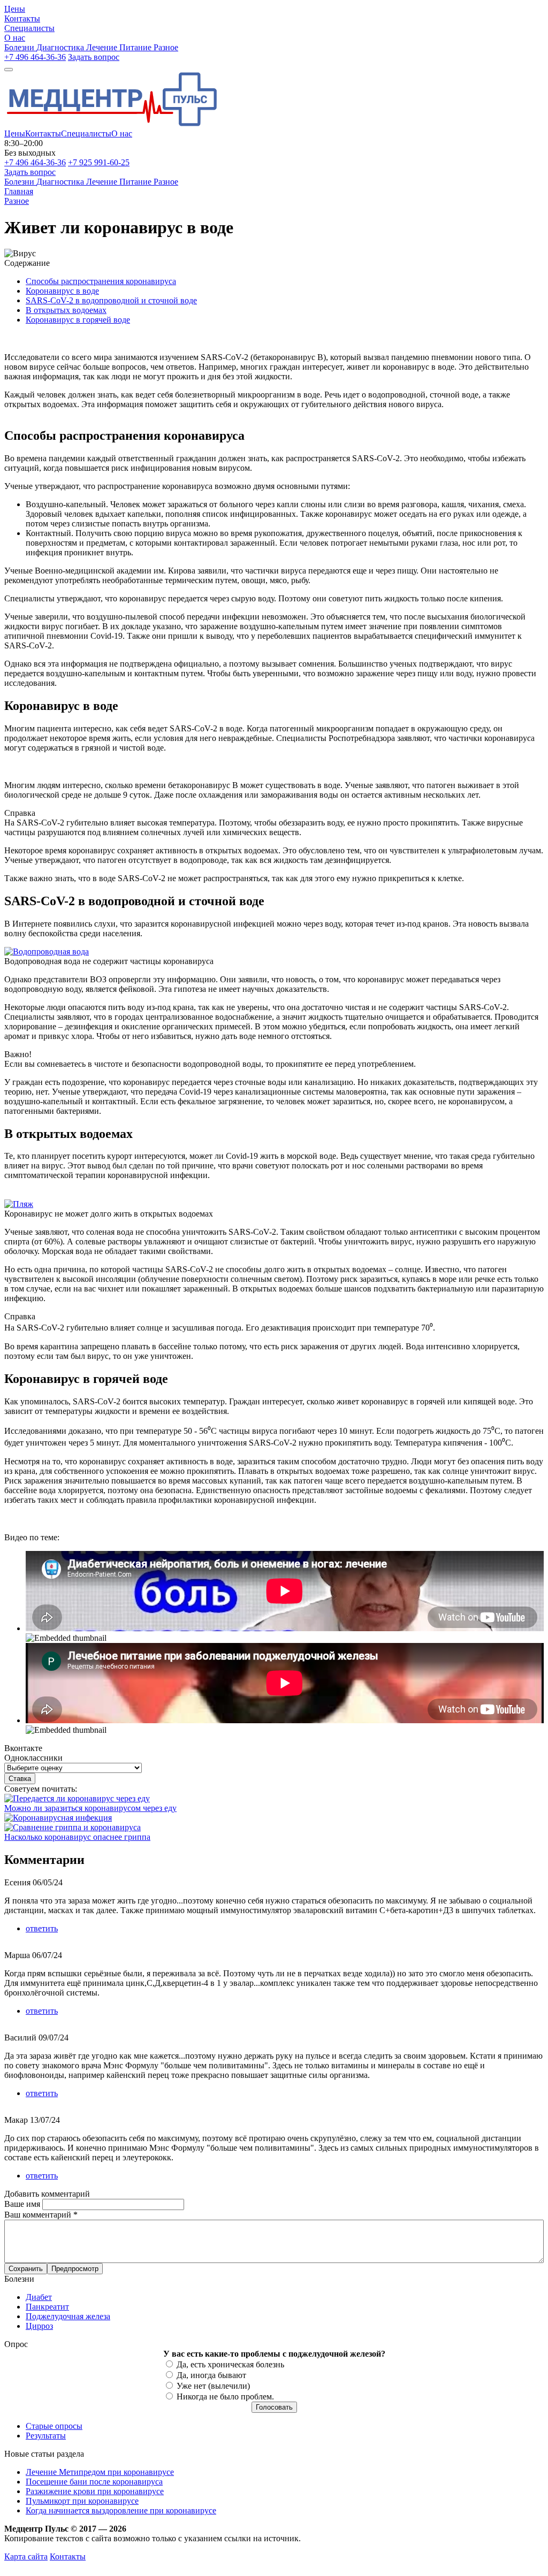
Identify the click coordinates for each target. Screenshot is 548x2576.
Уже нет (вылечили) (213, 2386)
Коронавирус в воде (62, 291)
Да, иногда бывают (211, 2375)
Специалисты (86, 133)
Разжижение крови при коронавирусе (95, 2491)
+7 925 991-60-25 (99, 162)
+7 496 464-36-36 (35, 57)
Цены (15, 133)
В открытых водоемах (66, 310)
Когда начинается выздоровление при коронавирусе (121, 2510)
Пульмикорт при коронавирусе (82, 2501)
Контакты (43, 133)
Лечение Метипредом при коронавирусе (100, 2472)
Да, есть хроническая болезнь (230, 2364)
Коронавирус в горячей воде (78, 320)
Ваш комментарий (41, 2215)
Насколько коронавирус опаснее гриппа (77, 1837)
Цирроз (39, 2326)
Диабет (39, 2297)
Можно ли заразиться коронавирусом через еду (90, 1808)
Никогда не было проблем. (225, 2397)
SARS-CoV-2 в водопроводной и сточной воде (111, 300)
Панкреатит (47, 2307)
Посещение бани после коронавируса (94, 2482)
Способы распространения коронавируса (101, 281)
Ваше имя (23, 2204)
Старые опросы (54, 2426)
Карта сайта (26, 2556)
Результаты (46, 2436)
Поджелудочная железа (68, 2316)
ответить (42, 1928)
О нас (122, 133)
